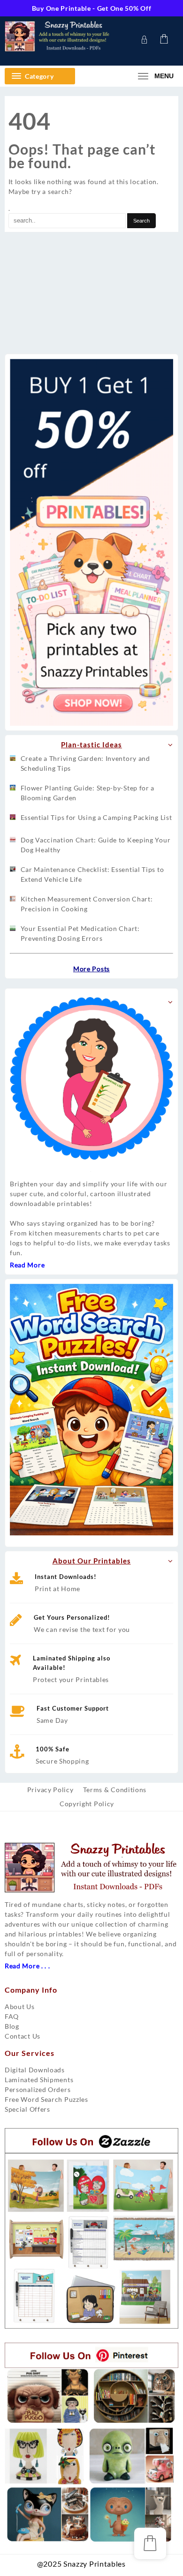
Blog (12, 2026)
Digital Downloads (35, 2070)
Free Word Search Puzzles (46, 2099)
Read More (27, 1265)
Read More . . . (27, 1966)
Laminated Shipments (39, 2080)
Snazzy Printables (131, 2567)
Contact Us (23, 2036)
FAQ (12, 2016)
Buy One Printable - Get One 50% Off (92, 8)
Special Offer (26, 2109)
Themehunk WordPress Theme (142, 2567)
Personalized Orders (38, 2089)
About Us (20, 2006)
